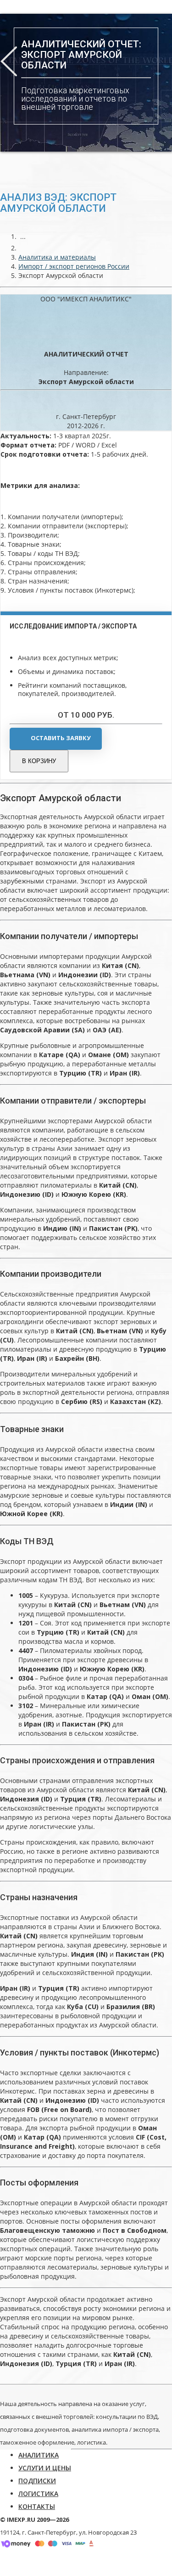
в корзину (39, 761)
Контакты (37, 2506)
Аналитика (39, 2455)
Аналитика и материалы (57, 257)
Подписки (37, 2481)
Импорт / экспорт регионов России (74, 266)
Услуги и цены (45, 2468)
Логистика (38, 2494)
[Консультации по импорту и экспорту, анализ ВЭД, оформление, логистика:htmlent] (23, 248)
